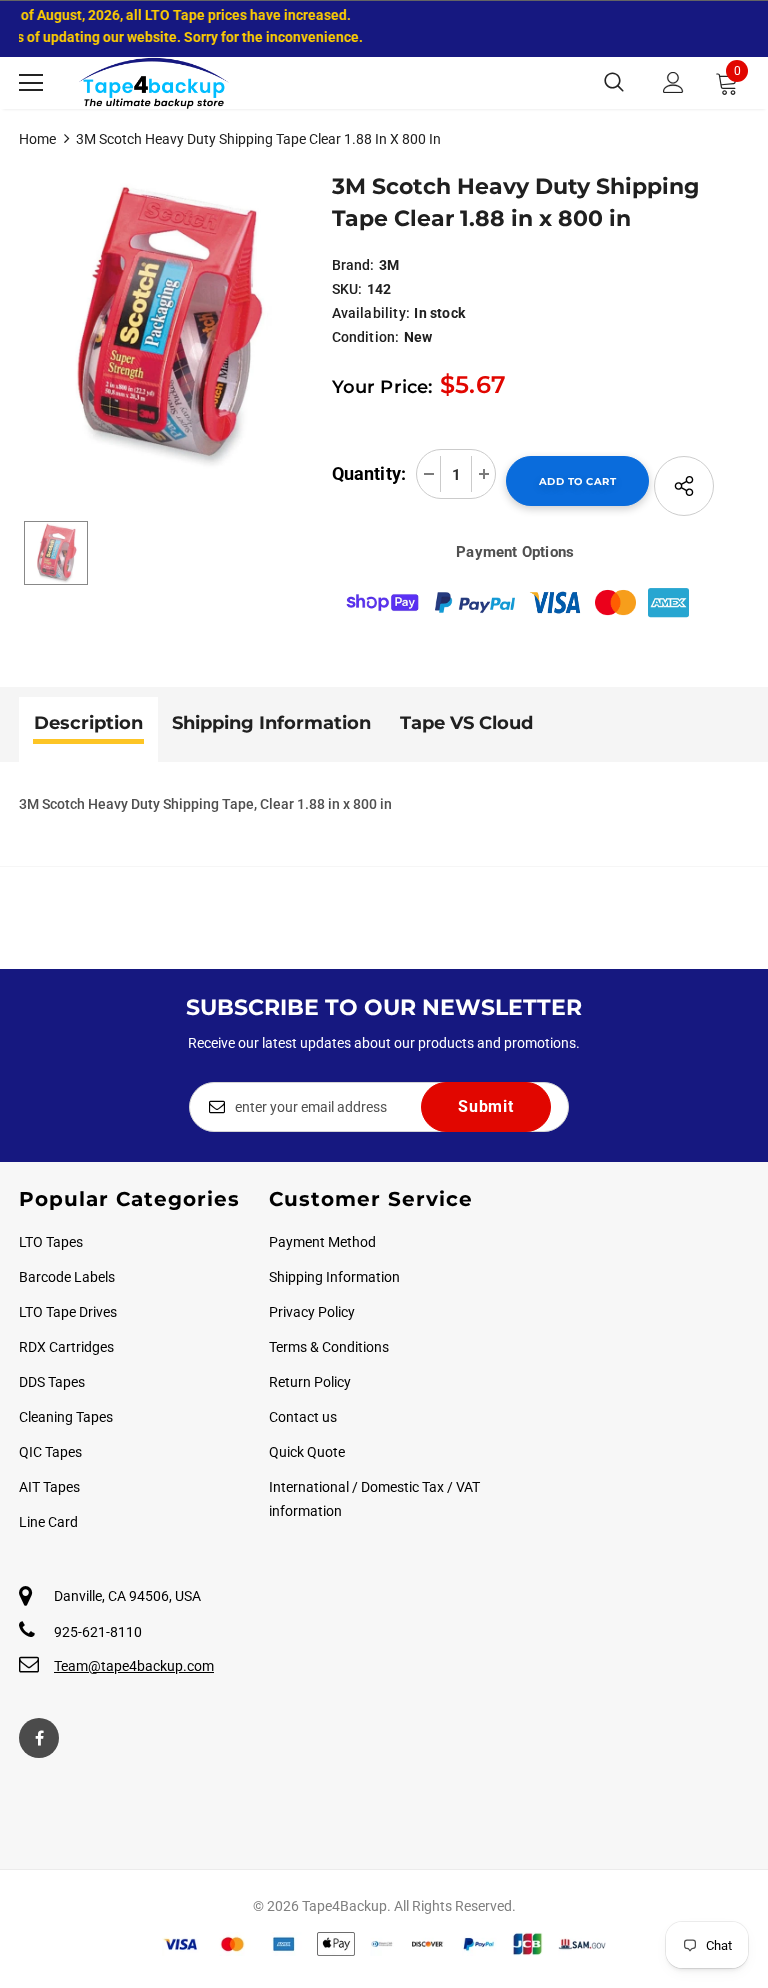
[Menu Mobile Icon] (31, 83)
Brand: (353, 265)
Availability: (371, 313)
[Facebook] (39, 1738)
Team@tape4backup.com (134, 1666)
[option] (165, 324)
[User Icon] (673, 82)
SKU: (347, 289)
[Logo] (154, 83)
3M (389, 265)
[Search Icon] (614, 83)
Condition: (366, 337)
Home (37, 139)
